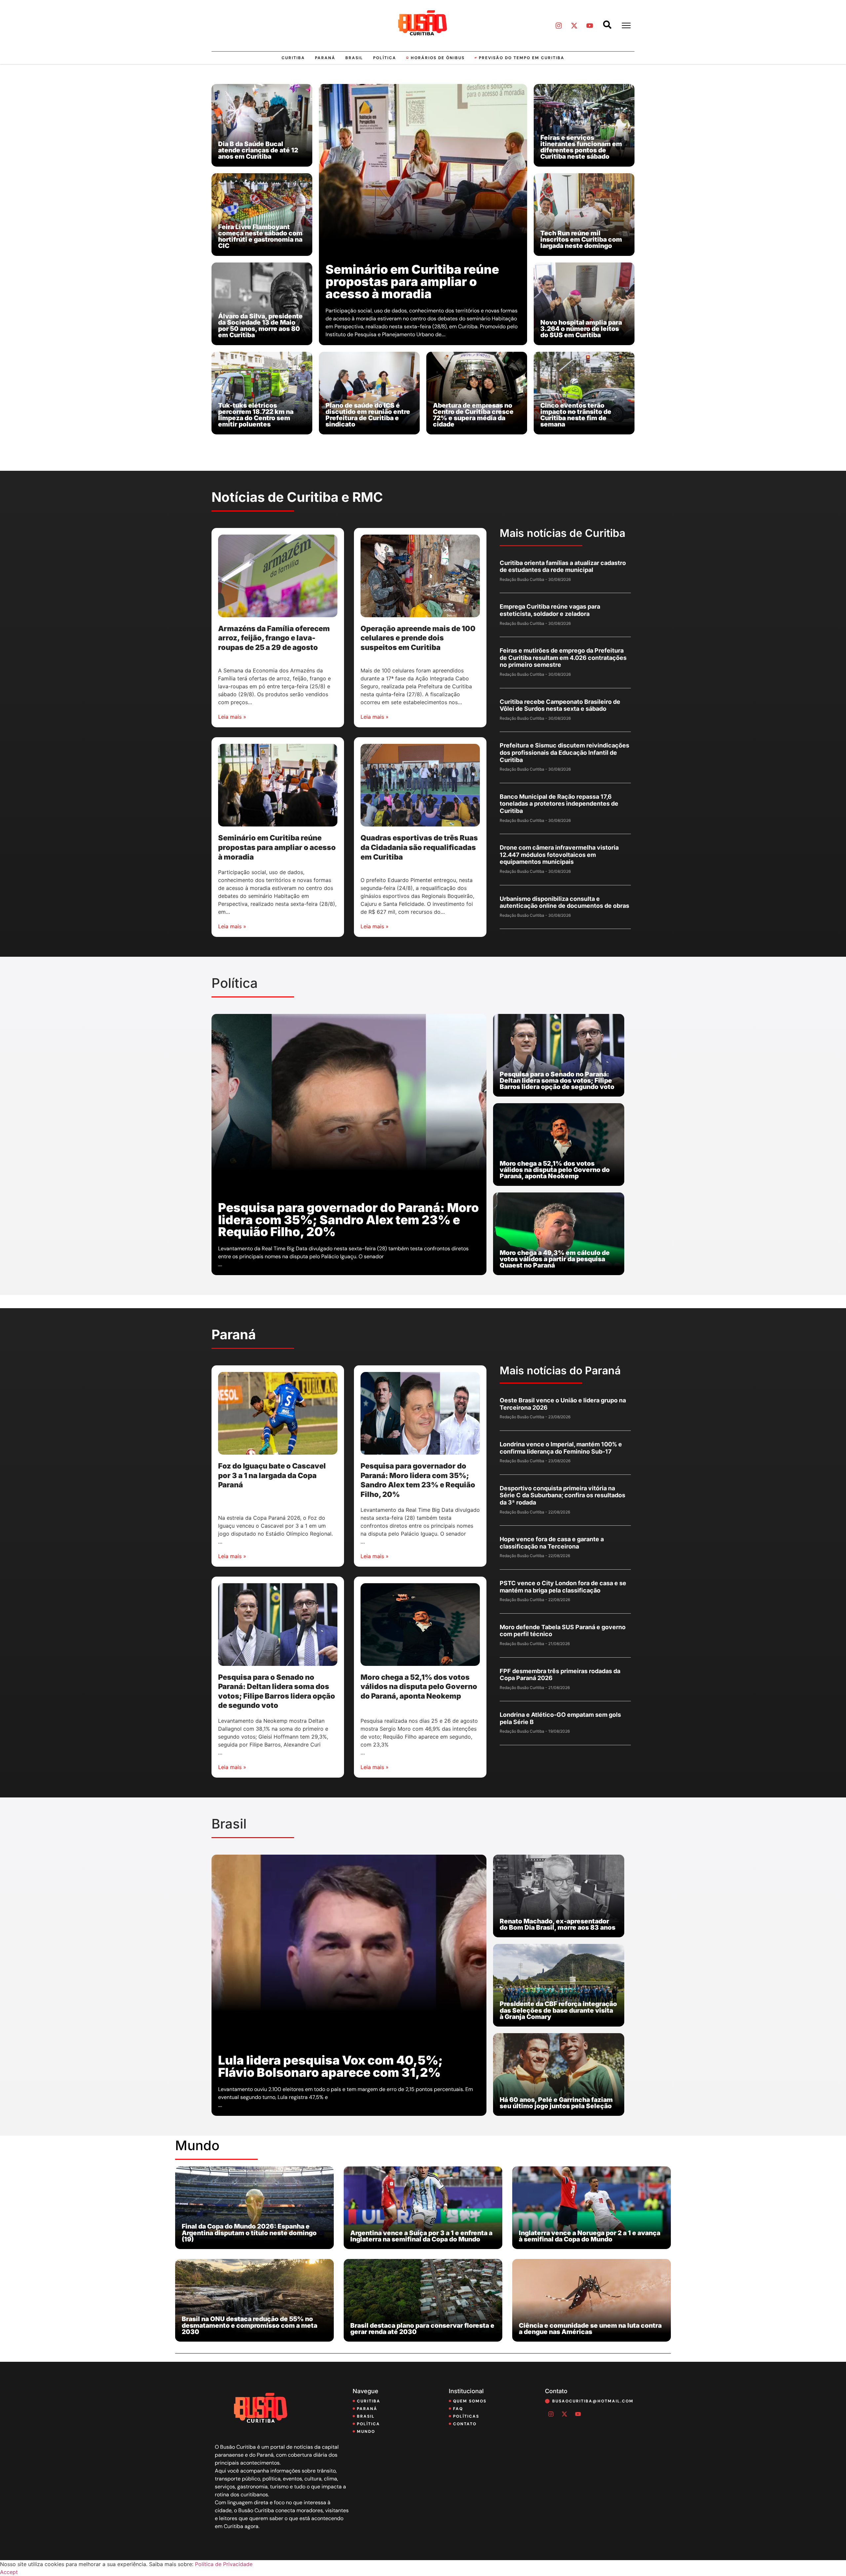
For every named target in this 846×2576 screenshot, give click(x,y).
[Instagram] (558, 25)
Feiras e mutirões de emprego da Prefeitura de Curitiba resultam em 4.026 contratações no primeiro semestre (563, 658)
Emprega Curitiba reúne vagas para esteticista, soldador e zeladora (550, 610)
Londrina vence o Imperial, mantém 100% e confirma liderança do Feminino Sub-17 (561, 1448)
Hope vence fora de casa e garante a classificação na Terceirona (552, 1543)
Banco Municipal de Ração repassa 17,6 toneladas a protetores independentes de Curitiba (559, 804)
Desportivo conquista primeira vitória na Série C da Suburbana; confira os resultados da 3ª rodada (562, 1495)
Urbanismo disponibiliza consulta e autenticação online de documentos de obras (564, 902)
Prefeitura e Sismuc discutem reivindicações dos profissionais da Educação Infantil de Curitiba (564, 752)
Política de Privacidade (224, 2564)
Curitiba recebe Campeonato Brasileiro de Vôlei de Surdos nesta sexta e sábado (560, 705)
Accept (9, 2572)
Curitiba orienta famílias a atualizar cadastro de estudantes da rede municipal (563, 566)
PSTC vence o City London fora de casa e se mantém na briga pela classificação (563, 1587)
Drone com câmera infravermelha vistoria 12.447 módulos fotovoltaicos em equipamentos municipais (559, 855)
